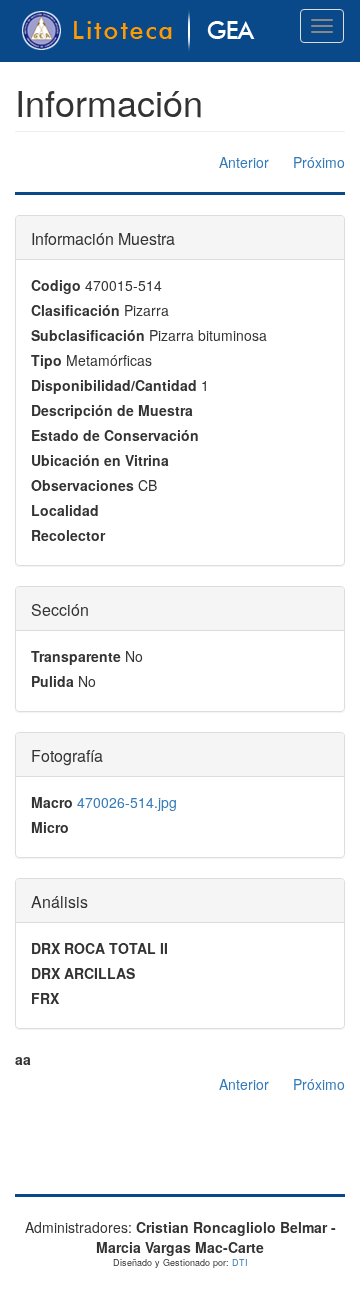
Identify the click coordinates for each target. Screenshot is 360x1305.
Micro (50, 827)
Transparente (76, 656)
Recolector (68, 535)
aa (23, 1059)
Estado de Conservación (115, 435)
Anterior (244, 162)
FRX (45, 998)
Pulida (52, 681)
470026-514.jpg (127, 802)
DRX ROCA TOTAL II (99, 948)
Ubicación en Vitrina (100, 460)
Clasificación (75, 310)
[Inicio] (141, 31)
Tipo (46, 360)
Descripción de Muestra (112, 410)
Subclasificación (88, 335)
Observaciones (82, 485)
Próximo (319, 162)
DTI (240, 1262)
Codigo (56, 285)
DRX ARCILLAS (83, 973)
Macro (52, 802)
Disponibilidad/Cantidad (114, 385)
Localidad (65, 510)
